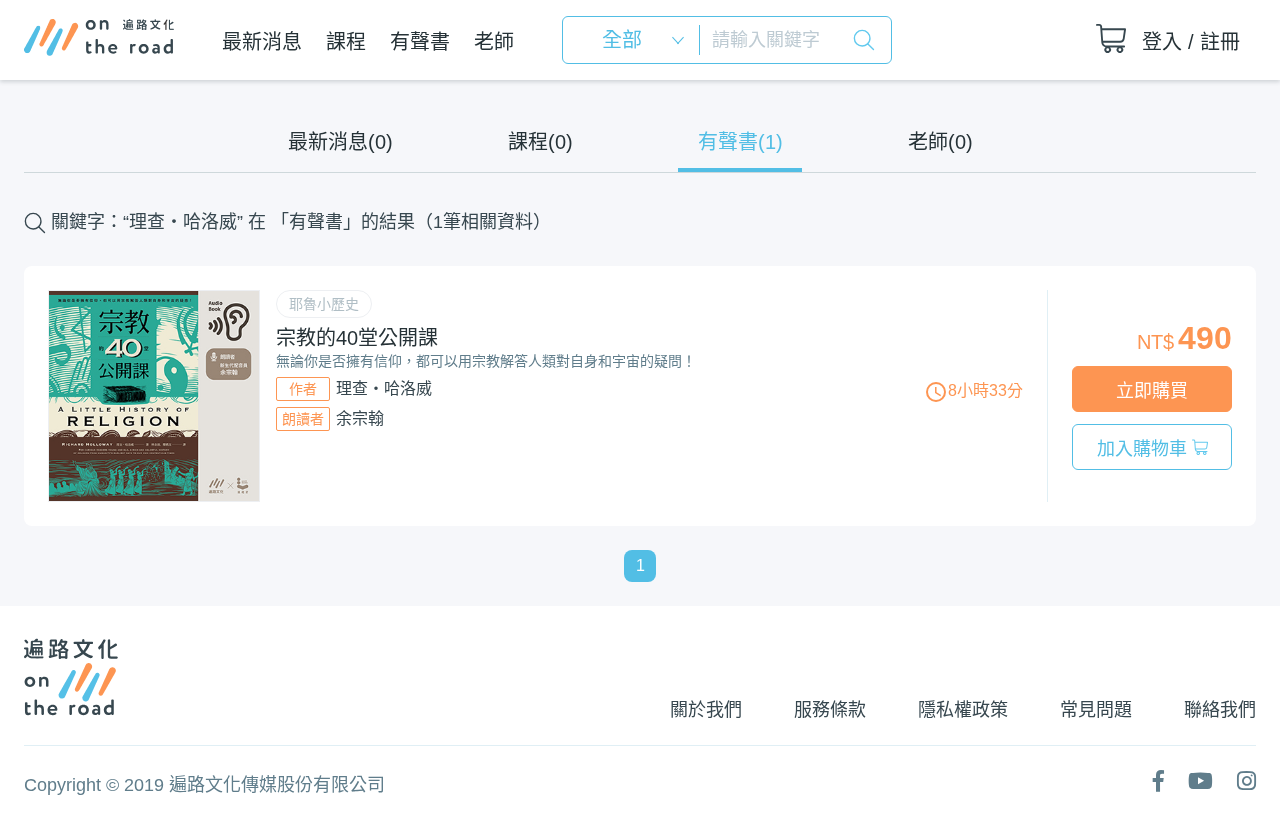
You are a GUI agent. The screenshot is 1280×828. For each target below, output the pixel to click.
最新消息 (262, 42)
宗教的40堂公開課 (357, 338)
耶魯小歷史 (324, 304)
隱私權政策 (963, 710)
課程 (346, 42)
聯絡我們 (1220, 710)
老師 (494, 42)
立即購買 (1152, 391)
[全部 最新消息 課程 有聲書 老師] (637, 40)
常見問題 (1096, 710)
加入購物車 (1144, 449)
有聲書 (420, 42)
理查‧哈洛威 (384, 388)
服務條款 (830, 710)
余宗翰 (360, 418)
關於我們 (706, 710)
